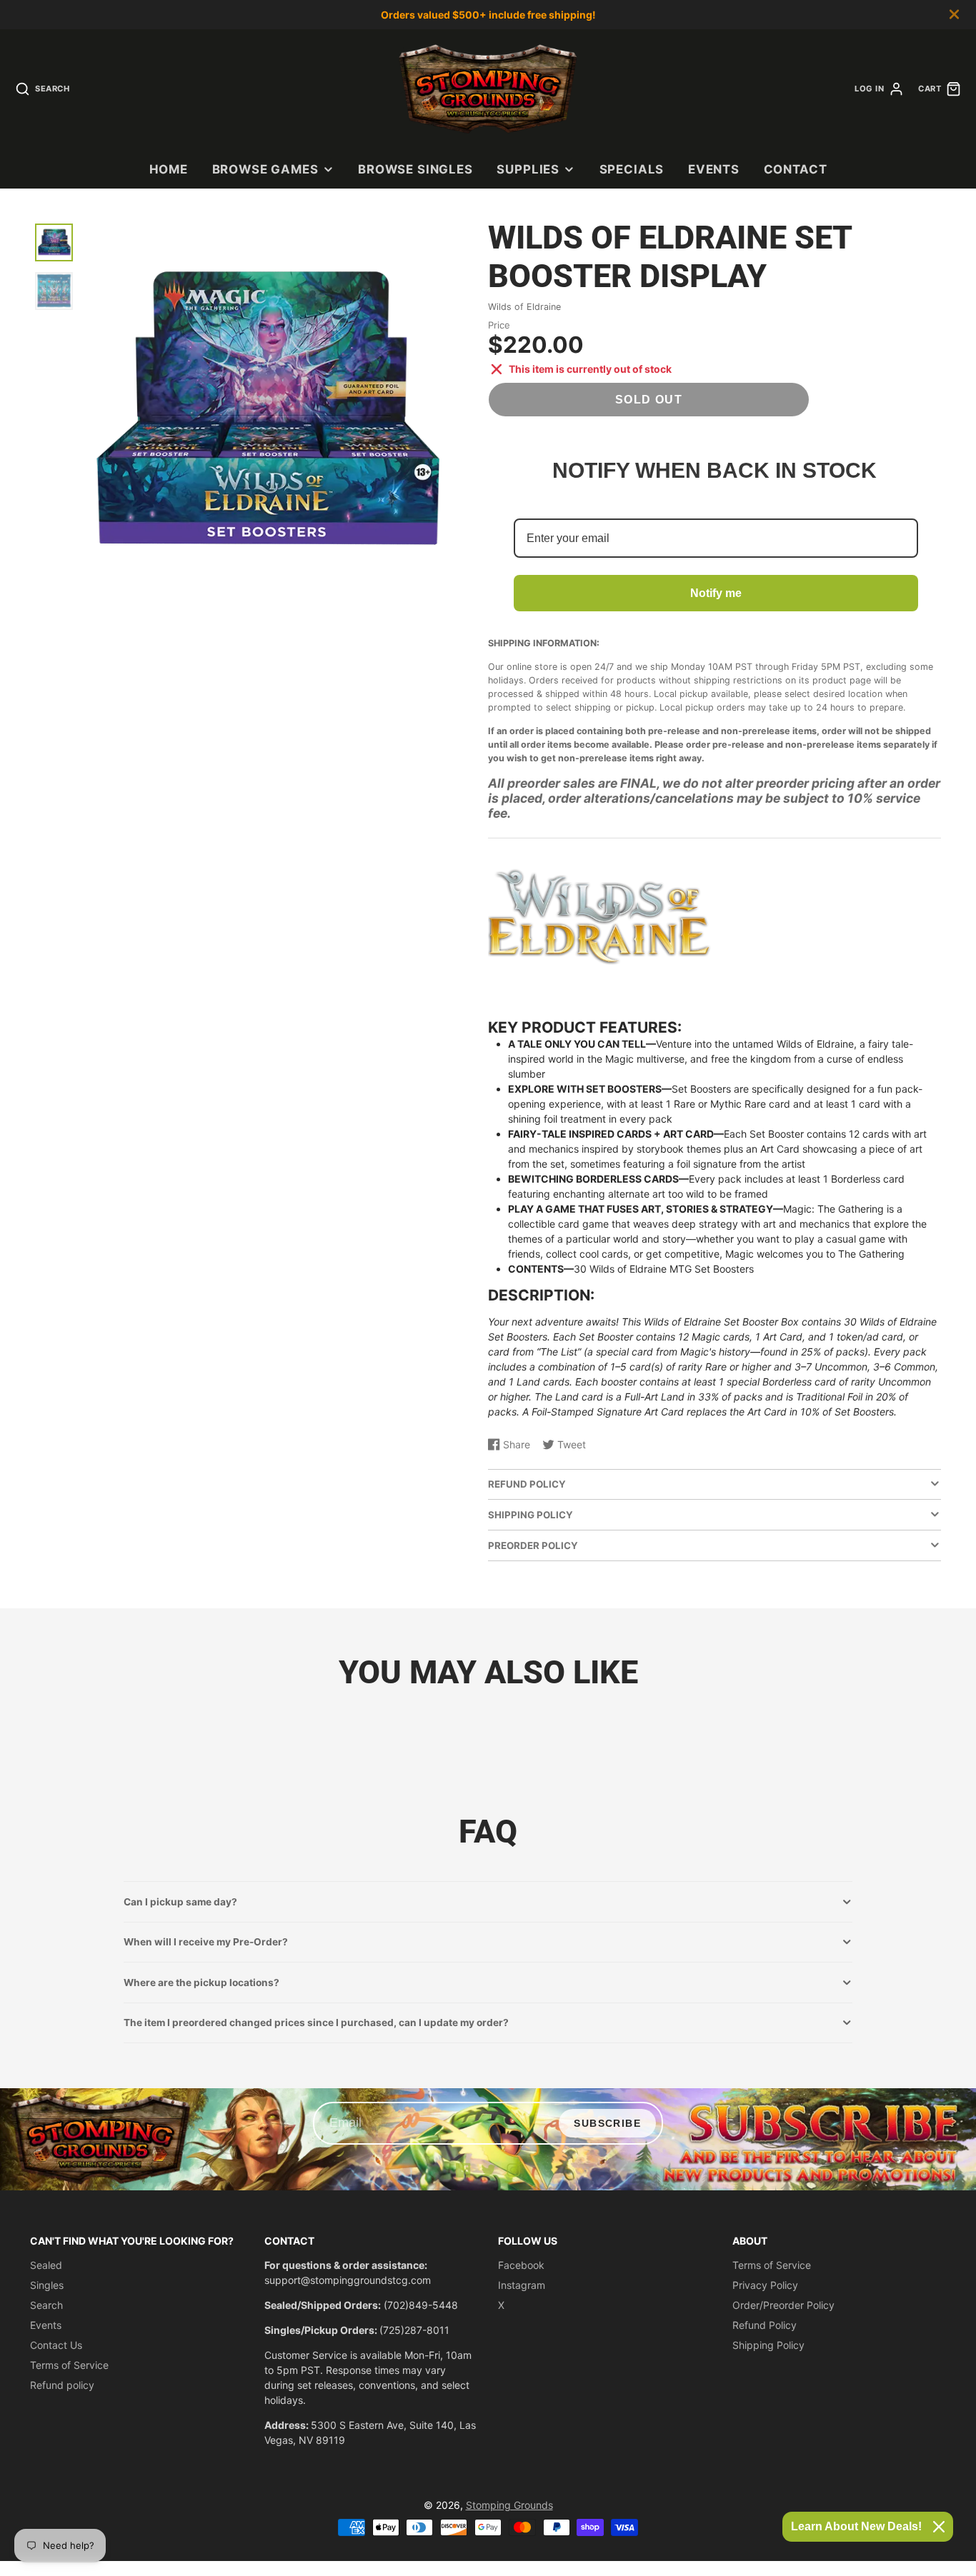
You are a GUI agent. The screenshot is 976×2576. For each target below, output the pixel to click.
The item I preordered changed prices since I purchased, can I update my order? (316, 2023)
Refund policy (62, 2385)
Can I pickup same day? (180, 1902)
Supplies (528, 169)
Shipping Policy (768, 2345)
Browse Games (265, 169)
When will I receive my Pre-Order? (206, 1942)
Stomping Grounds (509, 2505)
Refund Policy (765, 2325)
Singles (47, 2285)
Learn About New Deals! (856, 2526)
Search (46, 2305)
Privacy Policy (765, 2285)
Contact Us (56, 2345)
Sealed (46, 2265)
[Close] (939, 2527)
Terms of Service (69, 2365)
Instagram (522, 2285)
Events (714, 169)
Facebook (521, 2265)
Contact (796, 169)
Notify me (716, 593)
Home (169, 169)
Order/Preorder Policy (783, 2305)
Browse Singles (415, 169)
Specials (632, 169)
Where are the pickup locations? (201, 1983)
